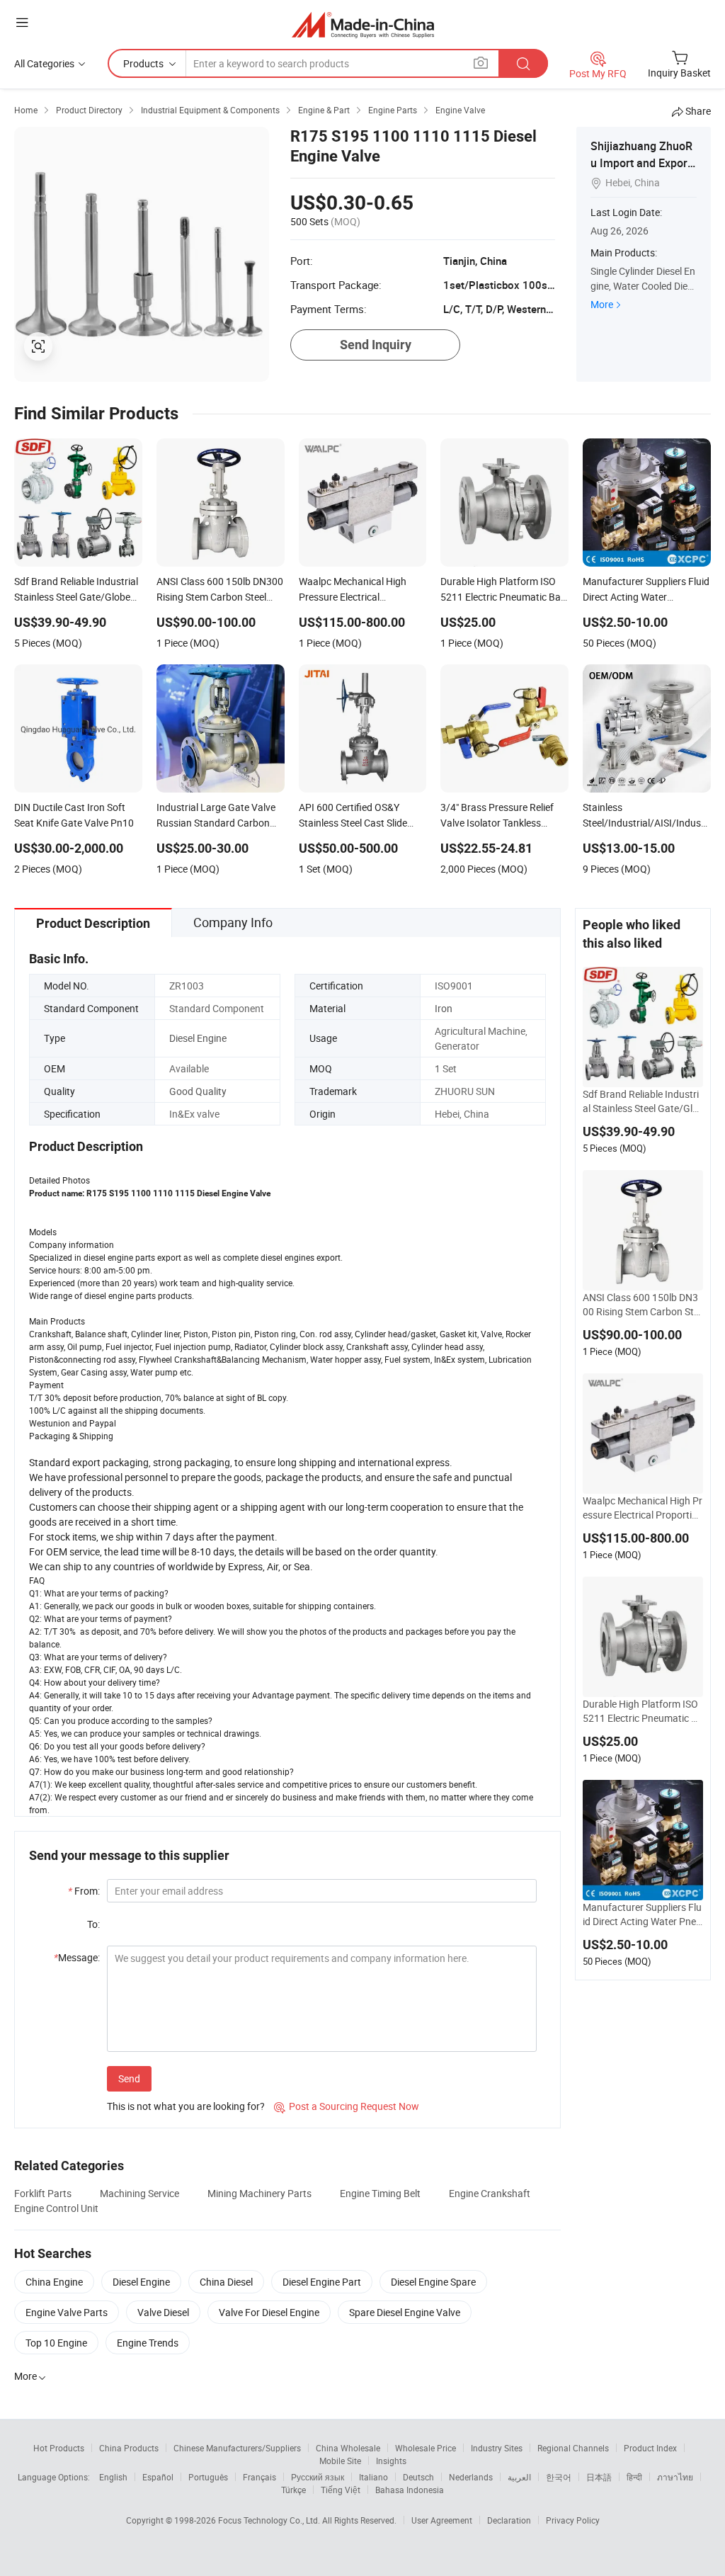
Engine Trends (148, 2343)
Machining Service (139, 2193)
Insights (391, 2461)
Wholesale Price (426, 2448)
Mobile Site (340, 2461)
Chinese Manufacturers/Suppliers (237, 2448)
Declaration (509, 2520)
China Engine (54, 2282)
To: (93, 1924)
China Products (129, 2448)
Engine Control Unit (56, 2208)
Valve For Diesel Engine (269, 2312)
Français (259, 2477)
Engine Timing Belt (380, 2193)
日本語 (599, 2477)
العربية (519, 2477)
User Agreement (442, 2520)
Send (129, 2078)
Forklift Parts (43, 2193)
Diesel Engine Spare (433, 2282)
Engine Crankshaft (490, 2193)
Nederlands (471, 2477)
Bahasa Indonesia (410, 2490)
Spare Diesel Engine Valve (405, 2312)
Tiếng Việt (341, 2490)
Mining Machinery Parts (259, 2193)
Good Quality (198, 1091)
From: (84, 1891)
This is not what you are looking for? (186, 2106)
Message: (77, 1957)
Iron (444, 1008)
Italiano (373, 2477)
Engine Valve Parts (67, 2312)
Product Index (650, 2448)
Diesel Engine (198, 1038)
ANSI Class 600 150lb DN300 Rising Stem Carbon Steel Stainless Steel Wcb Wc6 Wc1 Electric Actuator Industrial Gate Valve (641, 1305)
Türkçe (293, 2490)
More (602, 304)
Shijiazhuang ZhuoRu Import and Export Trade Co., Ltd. (641, 163)
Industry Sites (497, 2448)
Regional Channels (573, 2448)
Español (158, 2477)
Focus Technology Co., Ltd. (270, 2520)
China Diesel (226, 2282)
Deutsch (418, 2477)
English (113, 2477)
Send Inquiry (376, 345)
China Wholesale (348, 2448)
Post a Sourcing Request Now (347, 2106)
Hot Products (59, 2448)
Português (208, 2477)
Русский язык (318, 2477)
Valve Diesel (163, 2312)
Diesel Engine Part (322, 2282)
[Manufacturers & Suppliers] (363, 24)
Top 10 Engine (56, 2343)
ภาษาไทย (675, 2477)
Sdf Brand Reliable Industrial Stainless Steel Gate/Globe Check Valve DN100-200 (642, 1101)
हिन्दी (634, 2477)
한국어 (559, 2477)
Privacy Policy (573, 2520)
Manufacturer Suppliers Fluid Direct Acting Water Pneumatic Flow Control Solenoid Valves (642, 1914)
